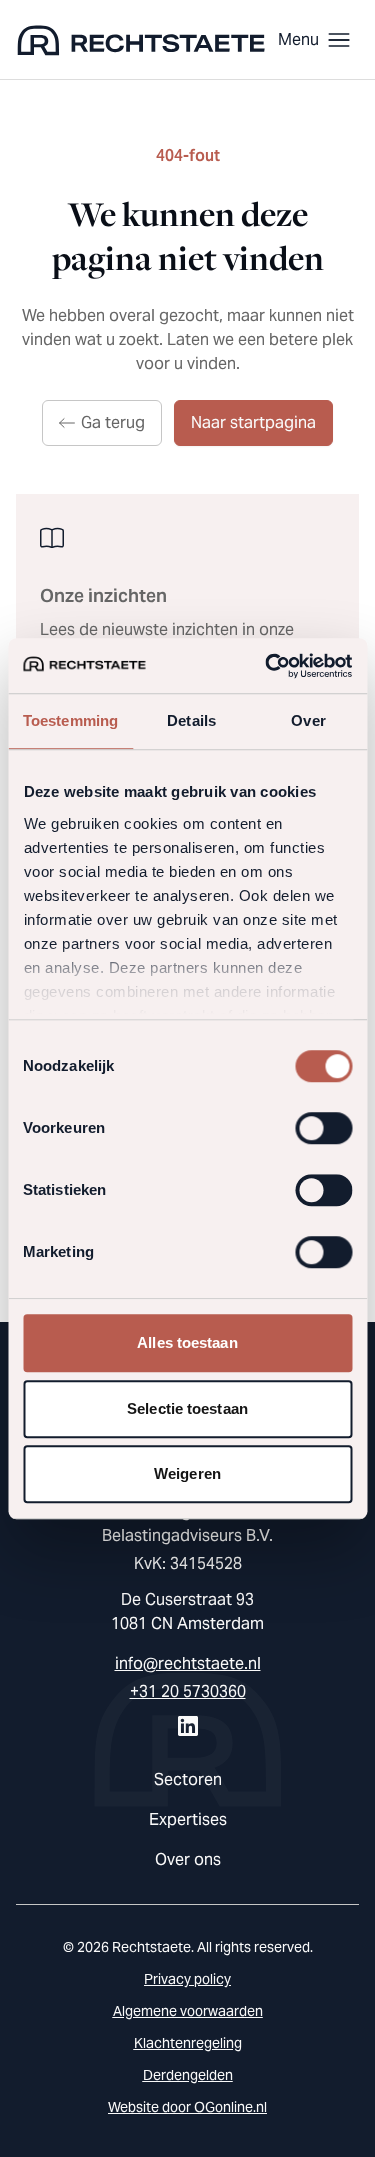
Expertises (188, 1819)
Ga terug (113, 422)
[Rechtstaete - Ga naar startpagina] (141, 40)
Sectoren (188, 1779)
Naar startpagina (253, 422)
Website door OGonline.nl (187, 2107)
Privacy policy (187, 1979)
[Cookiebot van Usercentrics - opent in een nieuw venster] (267, 666)
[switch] (323, 1128)
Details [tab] (191, 720)
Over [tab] (308, 720)
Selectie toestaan (187, 1408)
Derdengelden (188, 2075)
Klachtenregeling (188, 2043)
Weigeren (187, 1473)
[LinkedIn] (188, 1726)
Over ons (188, 1859)
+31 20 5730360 (188, 1691)
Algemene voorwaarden (188, 2011)
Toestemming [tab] (70, 720)
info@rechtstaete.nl (188, 1663)
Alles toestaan (187, 1342)
